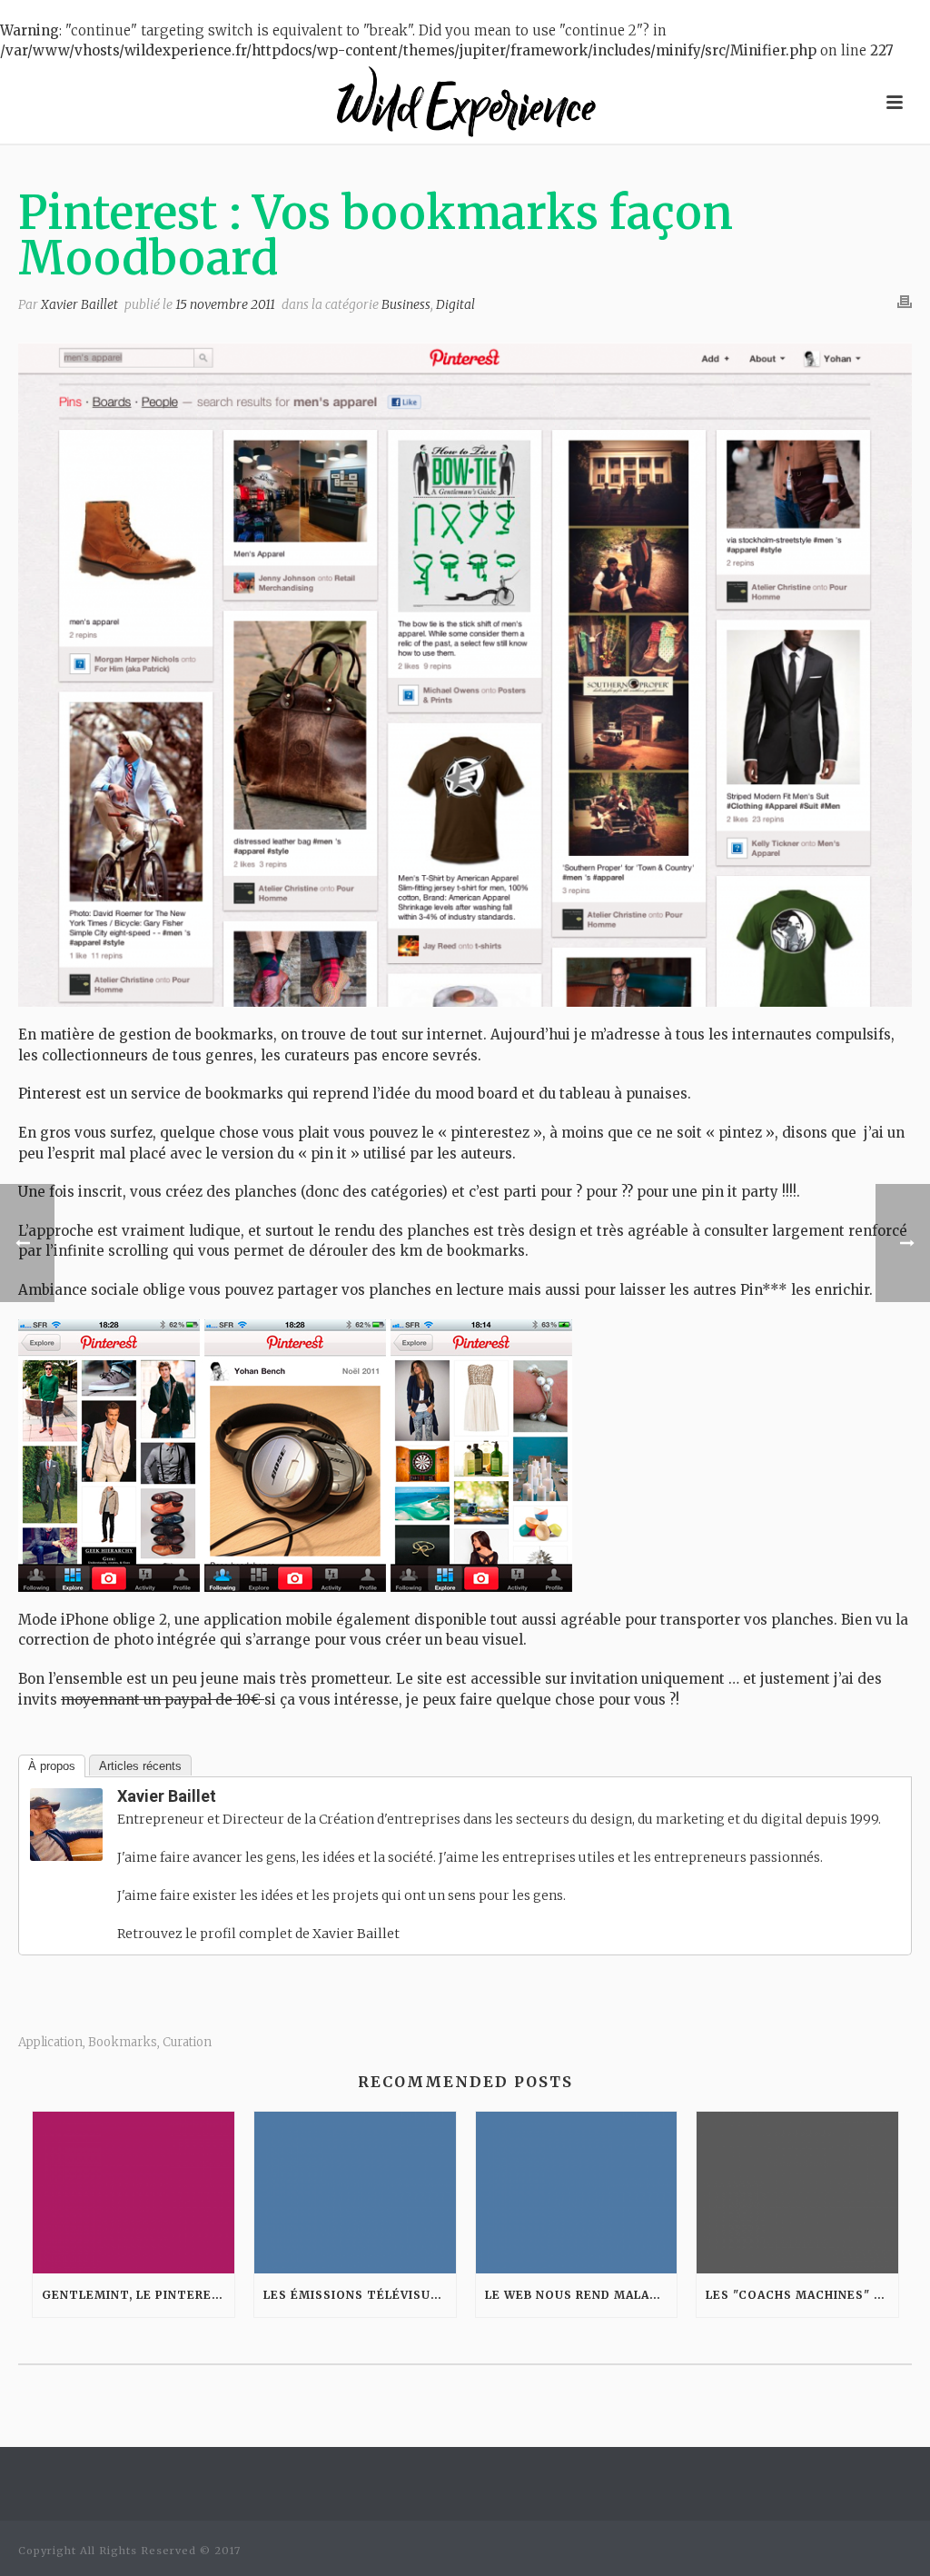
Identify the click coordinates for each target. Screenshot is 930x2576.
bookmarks (123, 2042)
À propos (52, 1766)
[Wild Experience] (465, 103)
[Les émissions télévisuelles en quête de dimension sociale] (355, 2193)
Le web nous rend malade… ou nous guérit (581, 2295)
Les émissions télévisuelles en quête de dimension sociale (360, 2295)
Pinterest (50, 1094)
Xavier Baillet (79, 304)
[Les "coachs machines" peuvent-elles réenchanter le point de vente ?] (797, 2193)
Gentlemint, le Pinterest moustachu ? (138, 2295)
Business (406, 304)
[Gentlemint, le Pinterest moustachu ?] (134, 2193)
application (50, 2042)
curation (187, 2042)
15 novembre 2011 (225, 304)
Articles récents (140, 1766)
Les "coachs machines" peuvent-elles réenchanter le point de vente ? (802, 2295)
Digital (455, 304)
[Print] (905, 302)
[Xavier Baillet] (66, 1824)
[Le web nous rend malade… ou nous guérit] (577, 2193)
